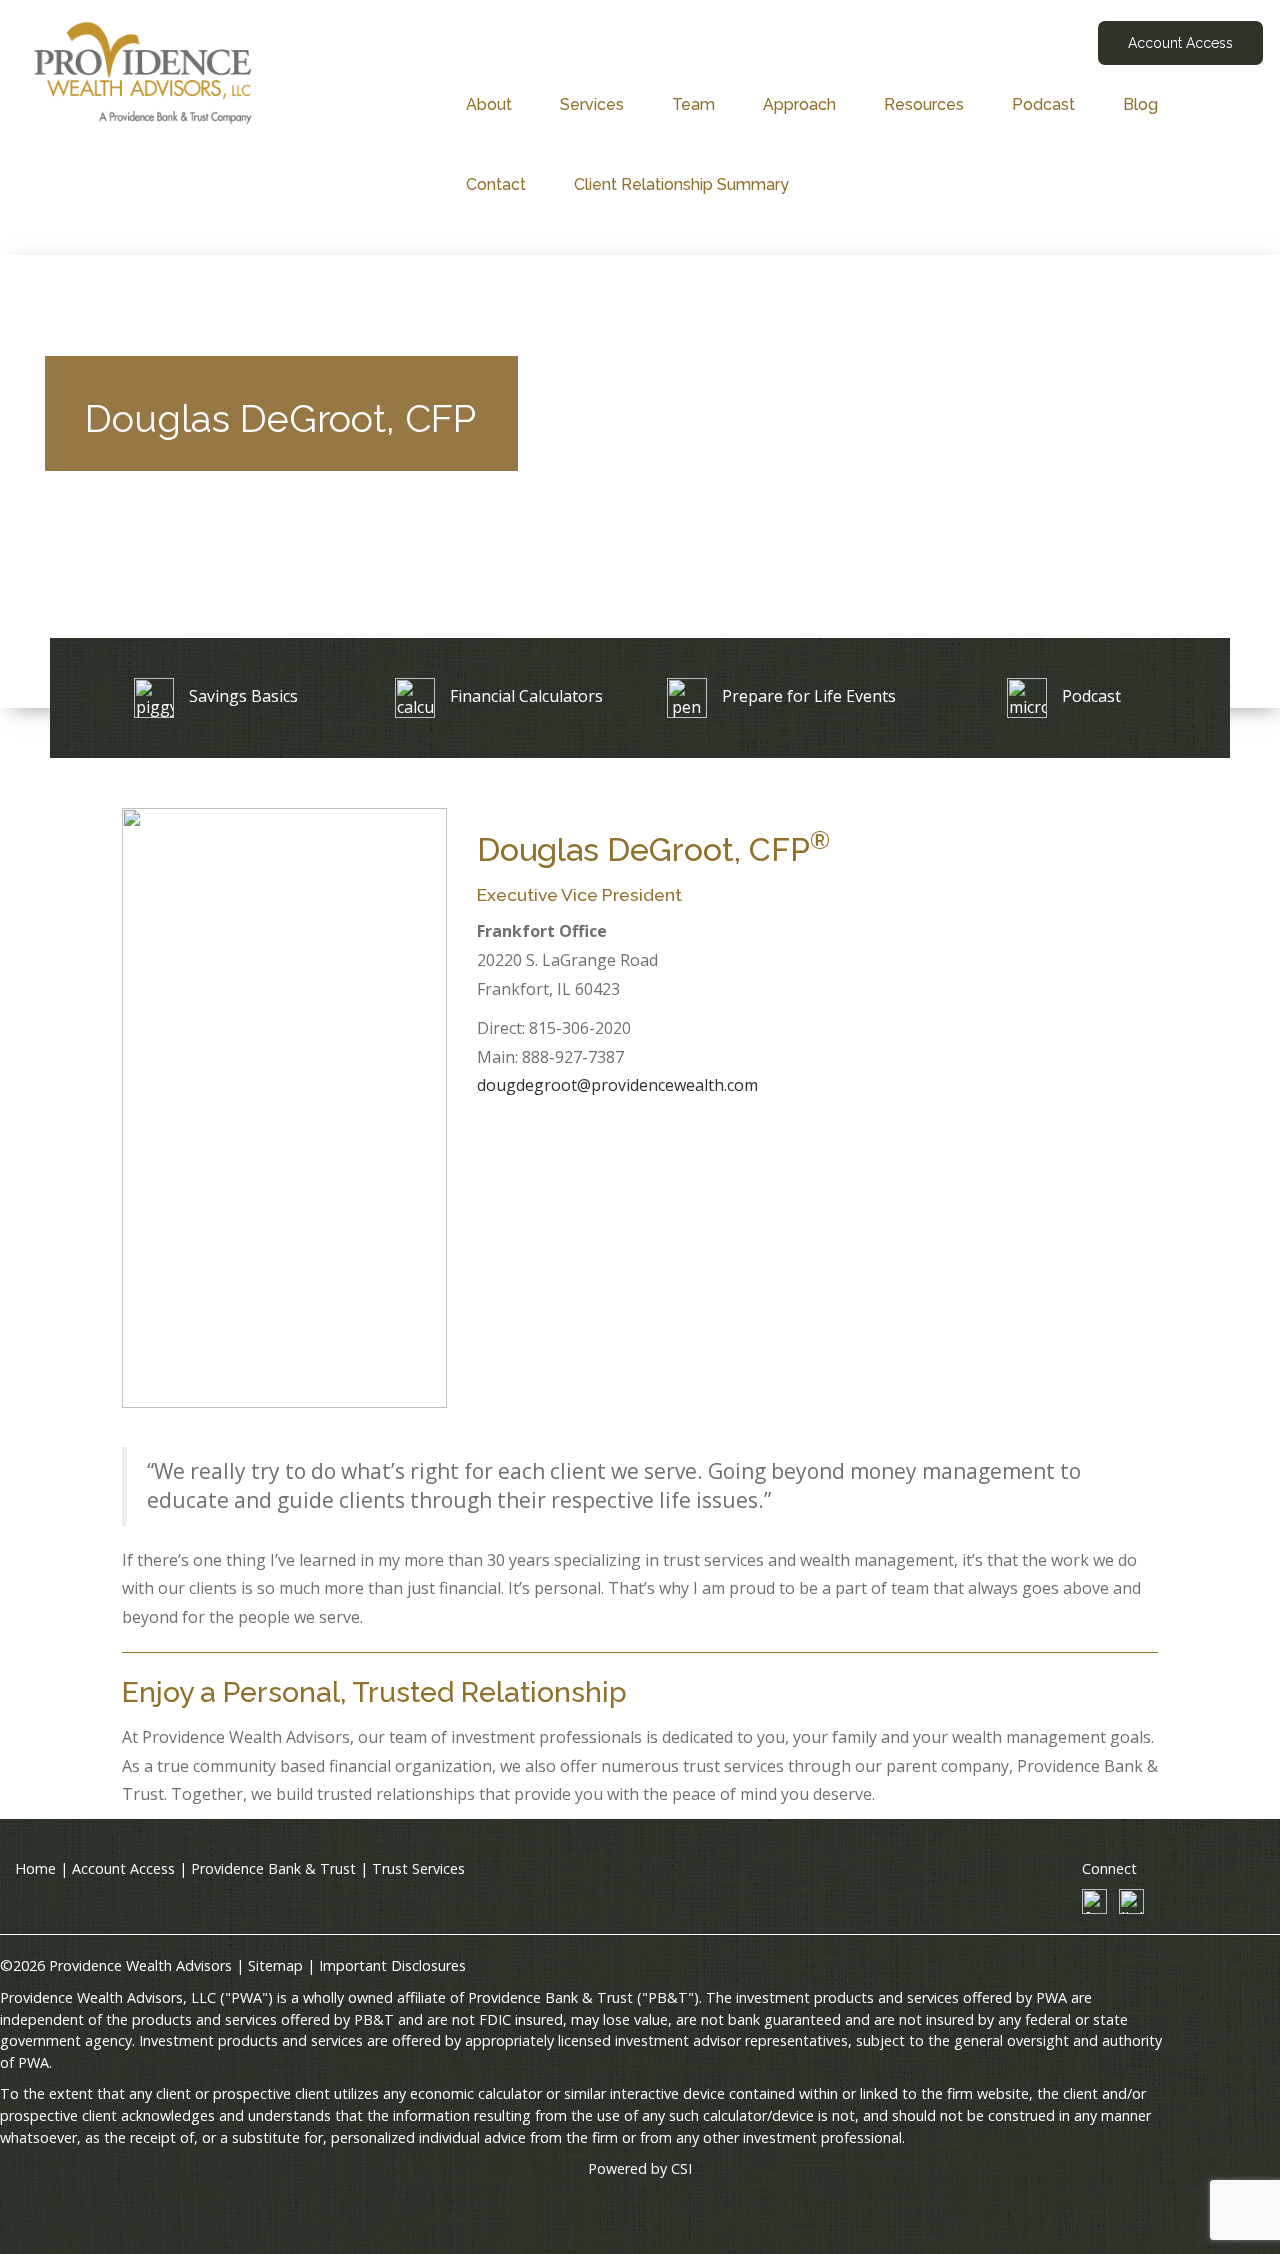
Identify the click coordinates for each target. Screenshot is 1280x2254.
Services (592, 104)
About (489, 104)
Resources (924, 104)
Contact (496, 184)
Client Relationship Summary (681, 184)
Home (35, 1868)
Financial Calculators (526, 696)
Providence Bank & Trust (273, 1868)
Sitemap (275, 1965)
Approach (799, 104)
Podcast (1043, 104)
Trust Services (418, 1868)
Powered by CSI (640, 2168)
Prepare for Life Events (809, 696)
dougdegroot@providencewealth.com (617, 1085)
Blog (1140, 104)
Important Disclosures (392, 1965)
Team (693, 104)
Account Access (1180, 43)
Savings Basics (243, 696)
